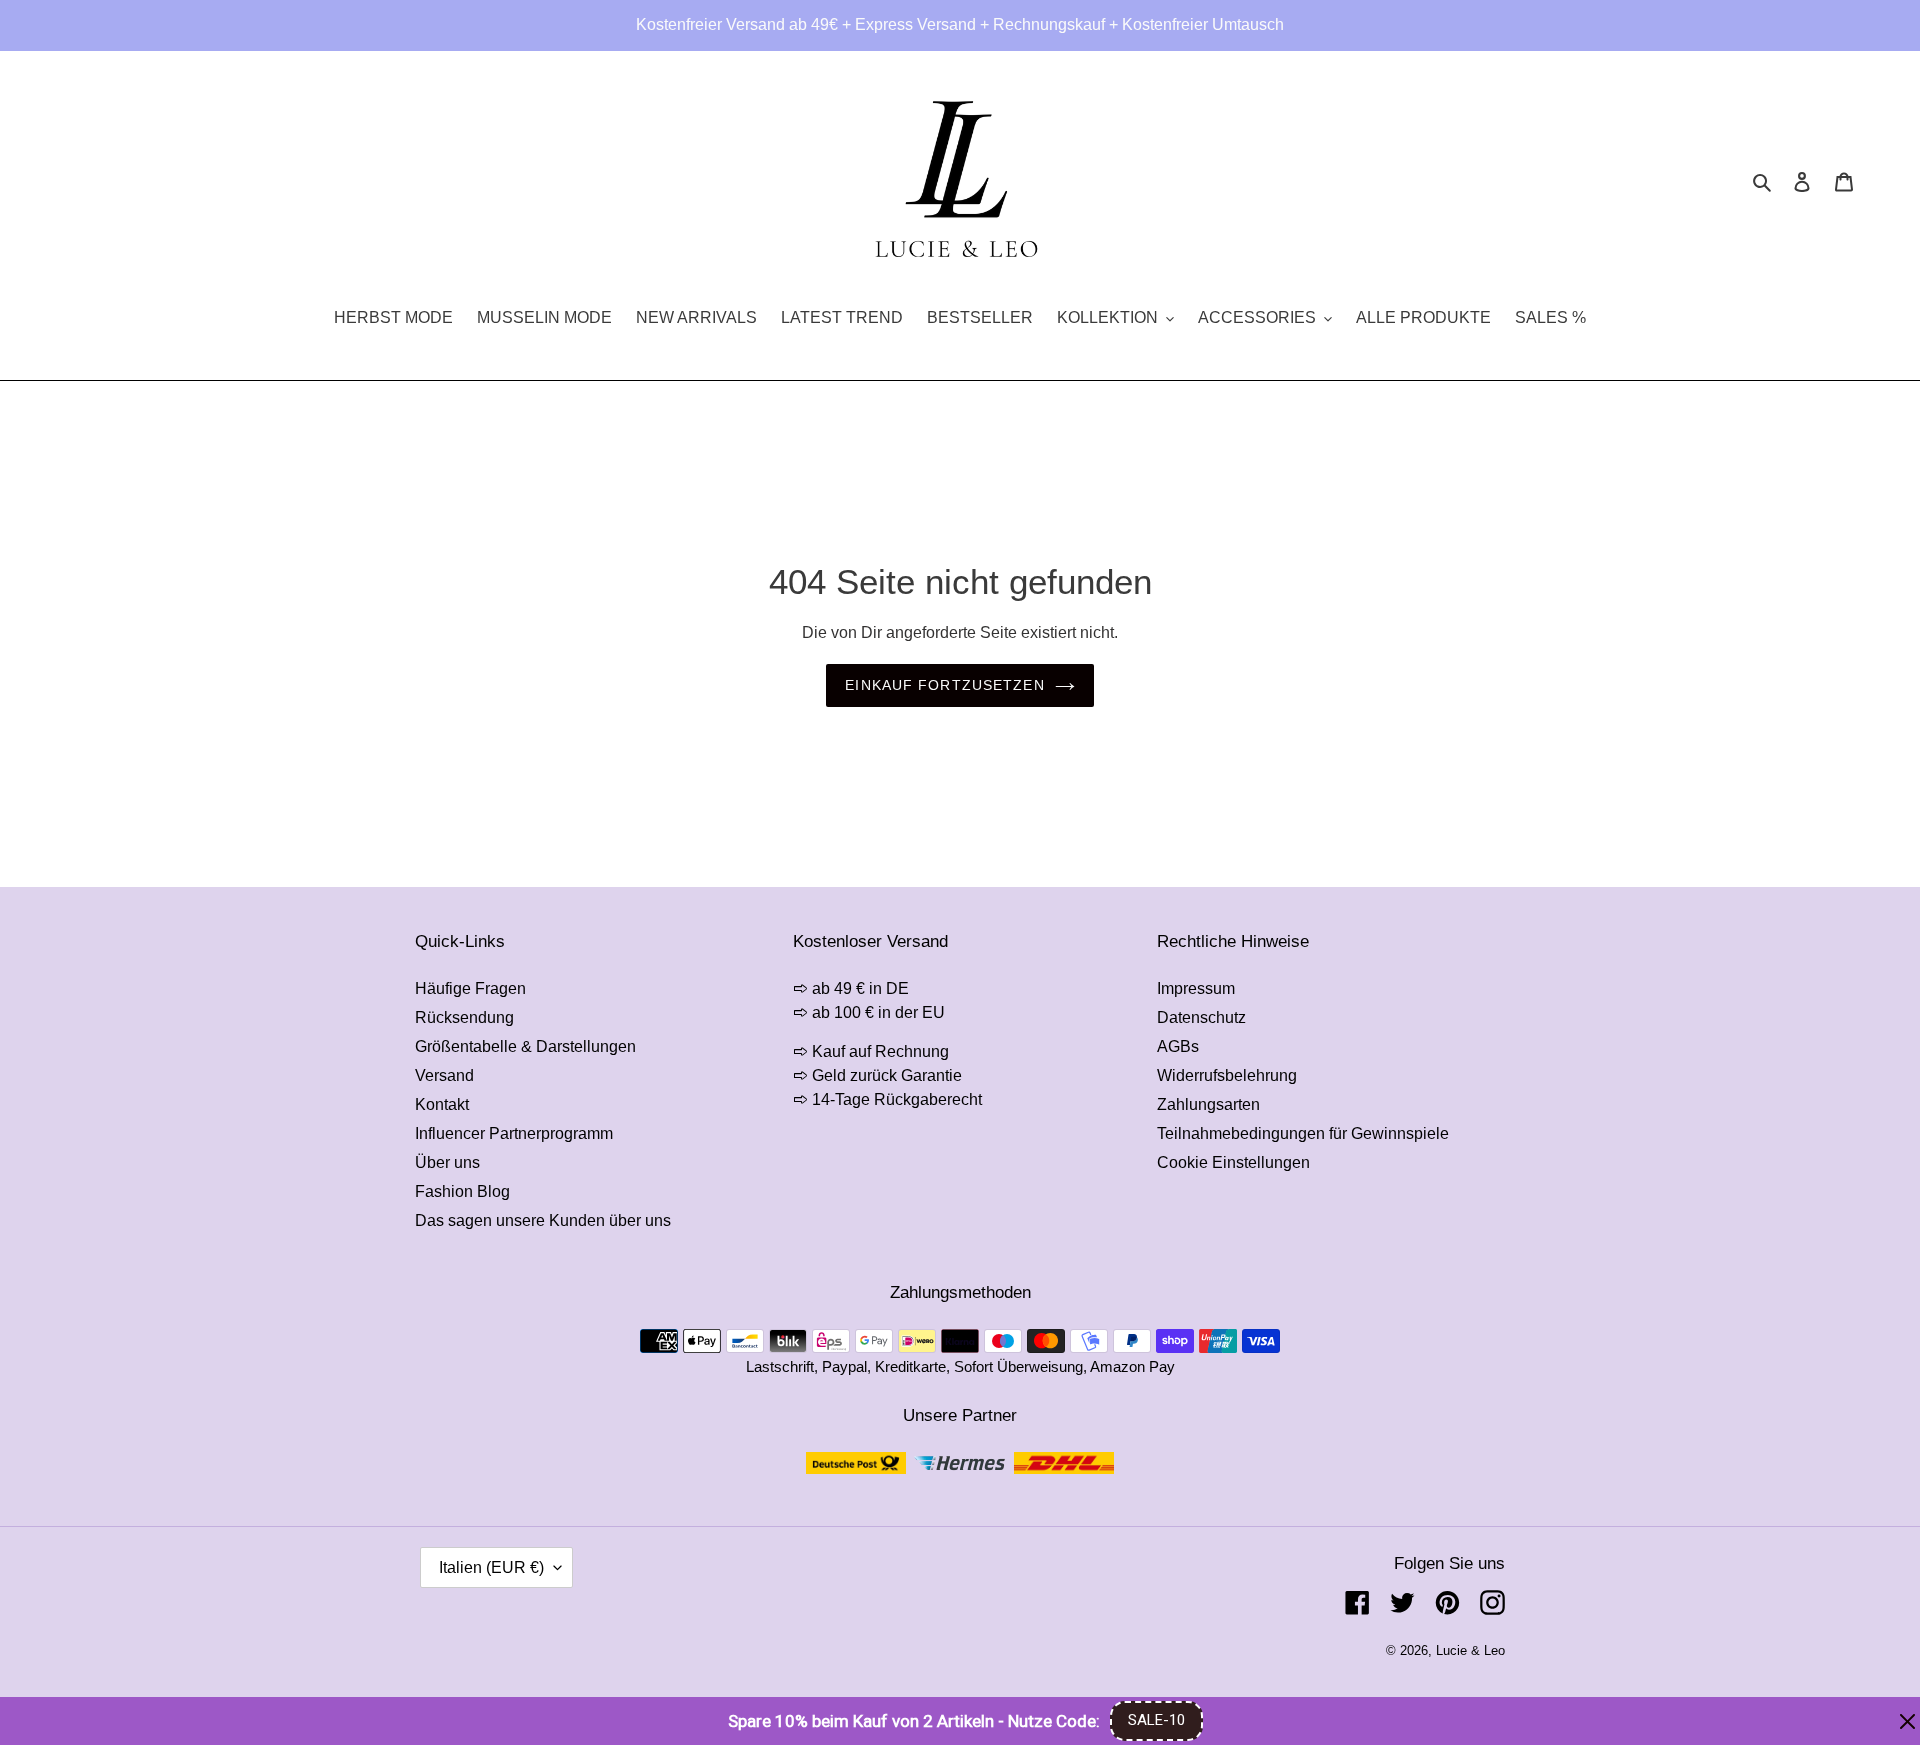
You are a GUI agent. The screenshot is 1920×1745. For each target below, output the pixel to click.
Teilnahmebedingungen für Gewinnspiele (1303, 1133)
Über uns (447, 1162)
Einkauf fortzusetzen (944, 685)
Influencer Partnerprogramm (514, 1133)
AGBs (1178, 1046)
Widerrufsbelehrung (1227, 1075)
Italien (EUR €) (491, 1567)
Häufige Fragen (470, 988)
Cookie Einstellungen (1233, 1162)
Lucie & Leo (1470, 1650)
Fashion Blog (462, 1191)
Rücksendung (464, 1017)
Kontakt (442, 1104)
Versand (444, 1075)
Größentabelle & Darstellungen (525, 1046)
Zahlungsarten (1208, 1104)
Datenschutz (1201, 1017)
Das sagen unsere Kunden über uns (543, 1220)
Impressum (1196, 988)
